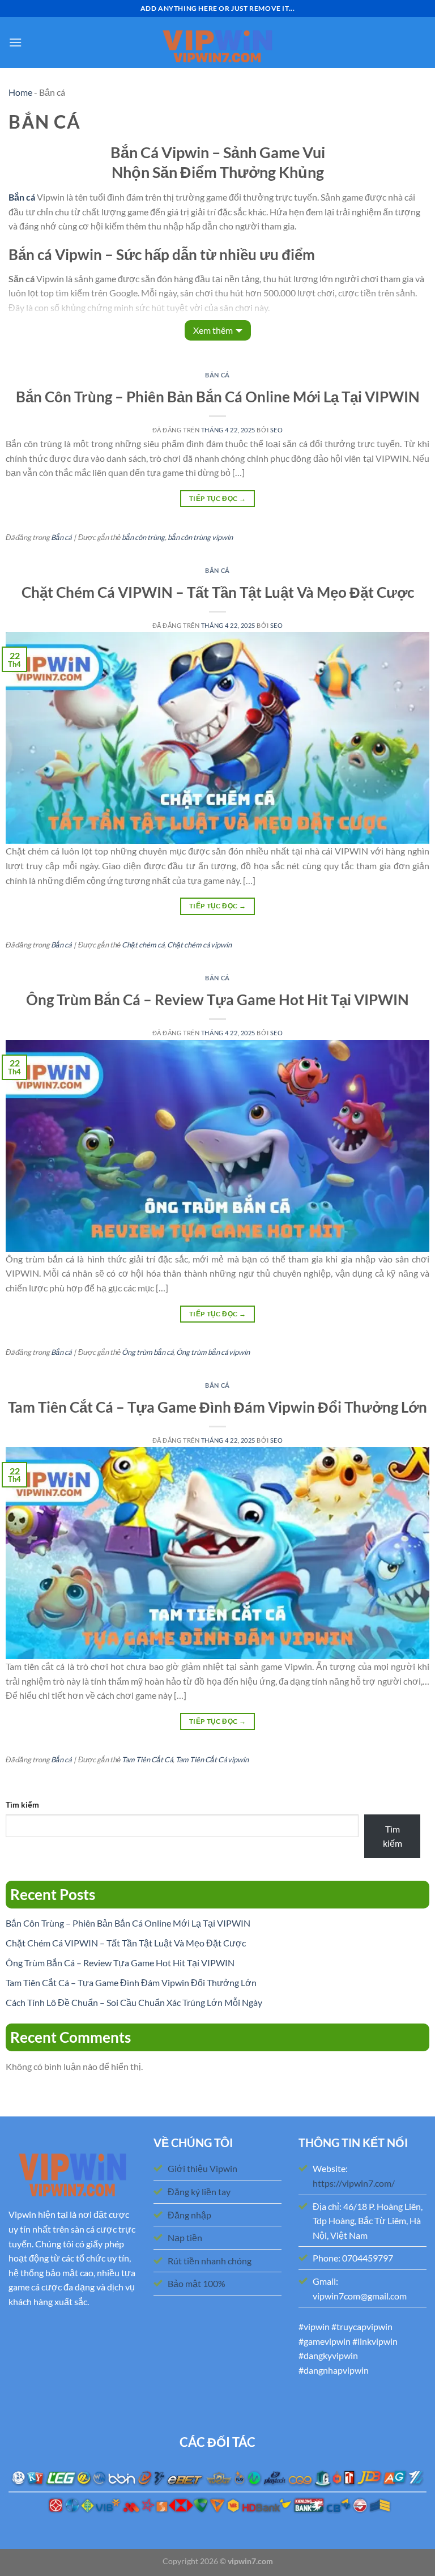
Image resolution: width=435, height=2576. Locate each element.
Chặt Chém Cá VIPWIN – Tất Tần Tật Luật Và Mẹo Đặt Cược (218, 592)
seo (277, 430)
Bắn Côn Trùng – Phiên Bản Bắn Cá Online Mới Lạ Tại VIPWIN (218, 397)
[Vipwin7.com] (217, 43)
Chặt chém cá (143, 945)
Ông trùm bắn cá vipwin (213, 1352)
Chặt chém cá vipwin (199, 945)
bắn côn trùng (143, 537)
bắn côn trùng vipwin (200, 537)
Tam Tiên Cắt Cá (147, 1759)
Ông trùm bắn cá (148, 1352)
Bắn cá (217, 375)
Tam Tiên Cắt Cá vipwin (212, 1759)
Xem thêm (213, 330)
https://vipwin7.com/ (354, 2183)
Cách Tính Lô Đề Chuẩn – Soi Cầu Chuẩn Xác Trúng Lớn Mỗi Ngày (134, 2002)
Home (20, 92)
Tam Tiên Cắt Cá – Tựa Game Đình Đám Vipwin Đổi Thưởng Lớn (217, 1407)
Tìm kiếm (22, 1805)
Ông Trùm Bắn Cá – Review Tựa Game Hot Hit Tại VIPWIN (217, 1000)
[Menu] (15, 42)
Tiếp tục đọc (217, 498)
